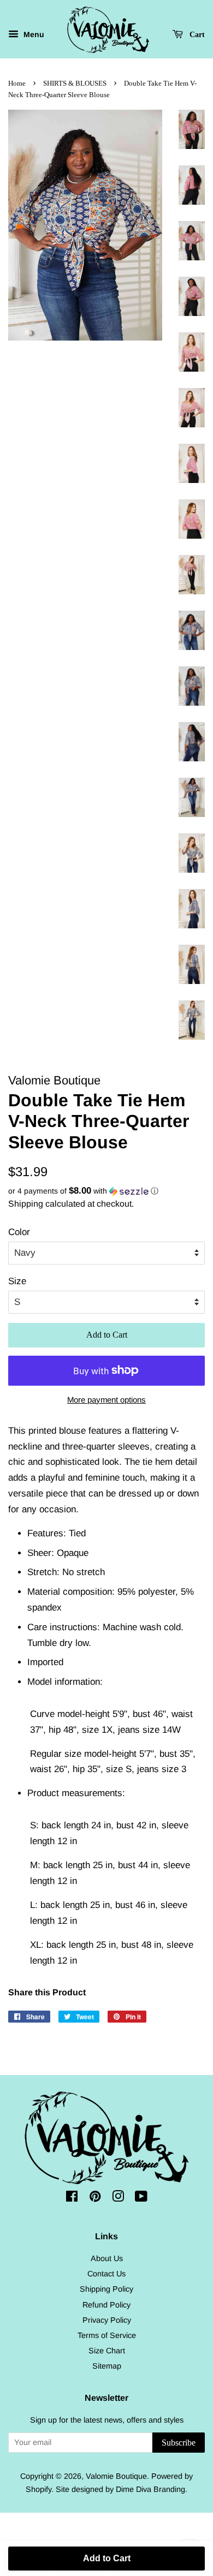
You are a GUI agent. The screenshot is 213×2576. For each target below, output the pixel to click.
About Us (107, 2258)
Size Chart (107, 2351)
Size (17, 1281)
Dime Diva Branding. (152, 2489)
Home (17, 84)
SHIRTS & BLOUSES (75, 84)
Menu (33, 34)
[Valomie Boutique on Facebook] (72, 2198)
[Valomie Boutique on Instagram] (118, 2198)
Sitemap (107, 2366)
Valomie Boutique (116, 2476)
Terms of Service (107, 2335)
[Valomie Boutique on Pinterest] (95, 2198)
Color (19, 1232)
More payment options (106, 1400)
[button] (106, 1191)
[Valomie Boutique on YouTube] (141, 2198)
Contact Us (106, 2274)
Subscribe (179, 2443)
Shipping (26, 1204)
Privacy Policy (107, 2320)
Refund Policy (106, 2305)
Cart (196, 35)
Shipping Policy (106, 2289)
